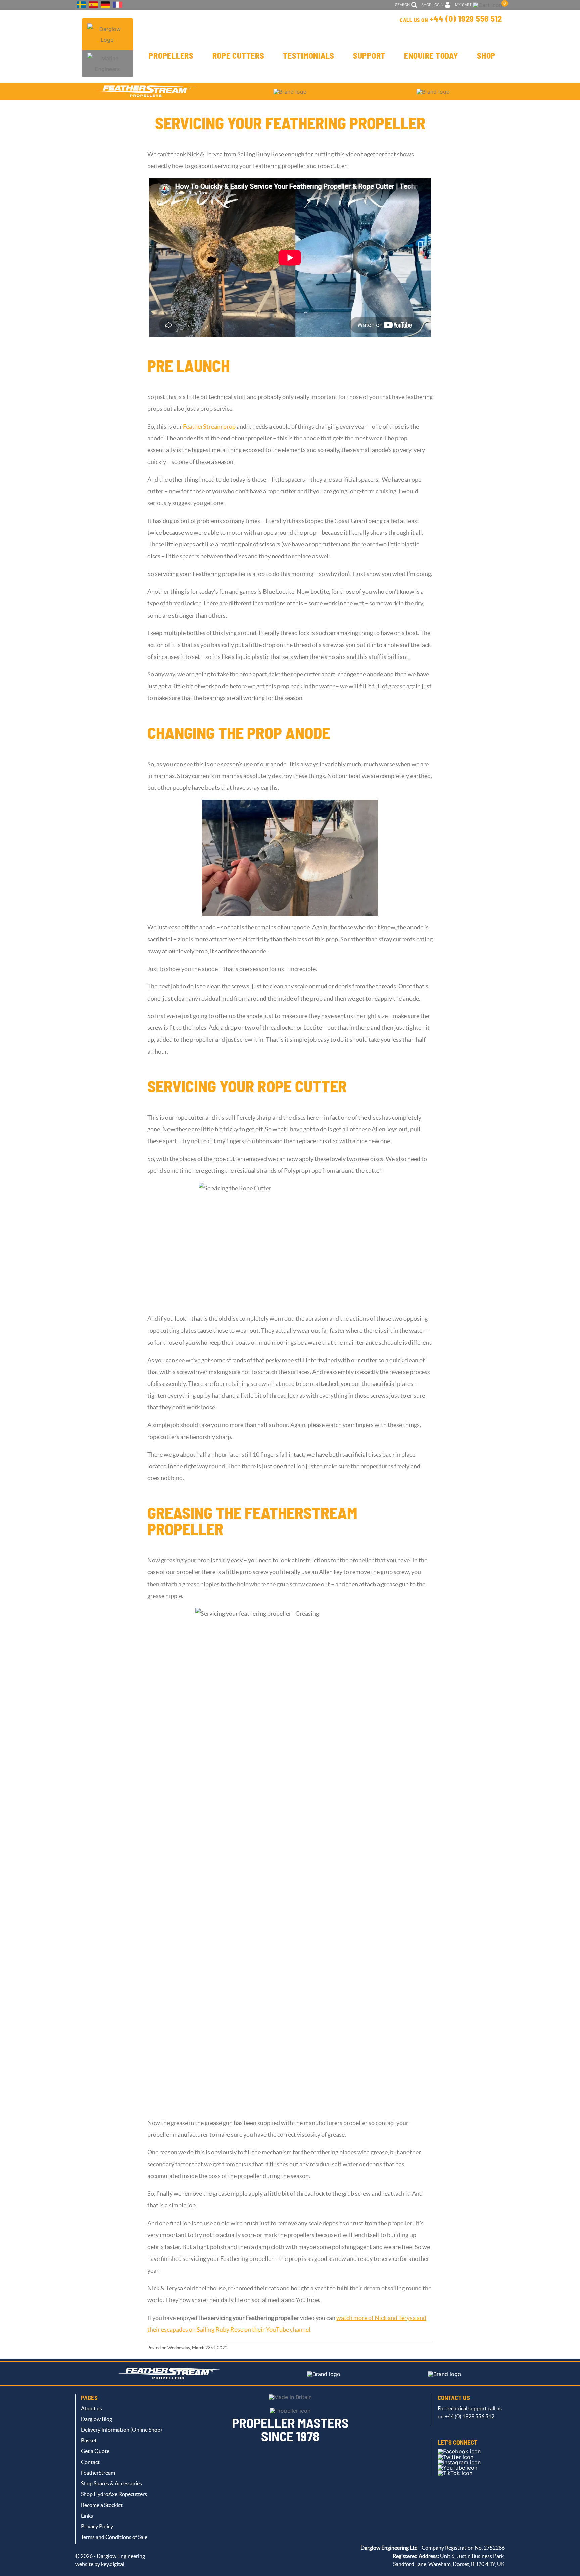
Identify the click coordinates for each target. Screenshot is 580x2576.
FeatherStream (98, 2473)
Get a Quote (95, 2451)
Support (369, 56)
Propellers (171, 56)
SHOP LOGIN (432, 5)
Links (87, 2516)
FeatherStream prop (209, 427)
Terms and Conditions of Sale (114, 2537)
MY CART (463, 5)
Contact (90, 2462)
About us (91, 2408)
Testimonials (309, 56)
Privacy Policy (97, 2526)
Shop (486, 56)
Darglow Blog (96, 2419)
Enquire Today (431, 56)
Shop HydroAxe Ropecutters (114, 2494)
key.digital (113, 2564)
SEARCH (402, 5)
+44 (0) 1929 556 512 (466, 19)
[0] (488, 5)
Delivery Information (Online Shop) (122, 2430)
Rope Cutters (238, 56)
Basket (89, 2440)
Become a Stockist (102, 2505)
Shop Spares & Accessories (111, 2483)
